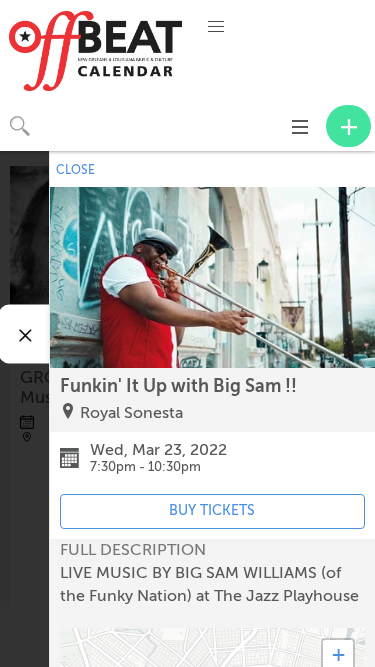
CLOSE (75, 170)
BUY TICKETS (212, 510)
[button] (216, 27)
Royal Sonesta (131, 413)
